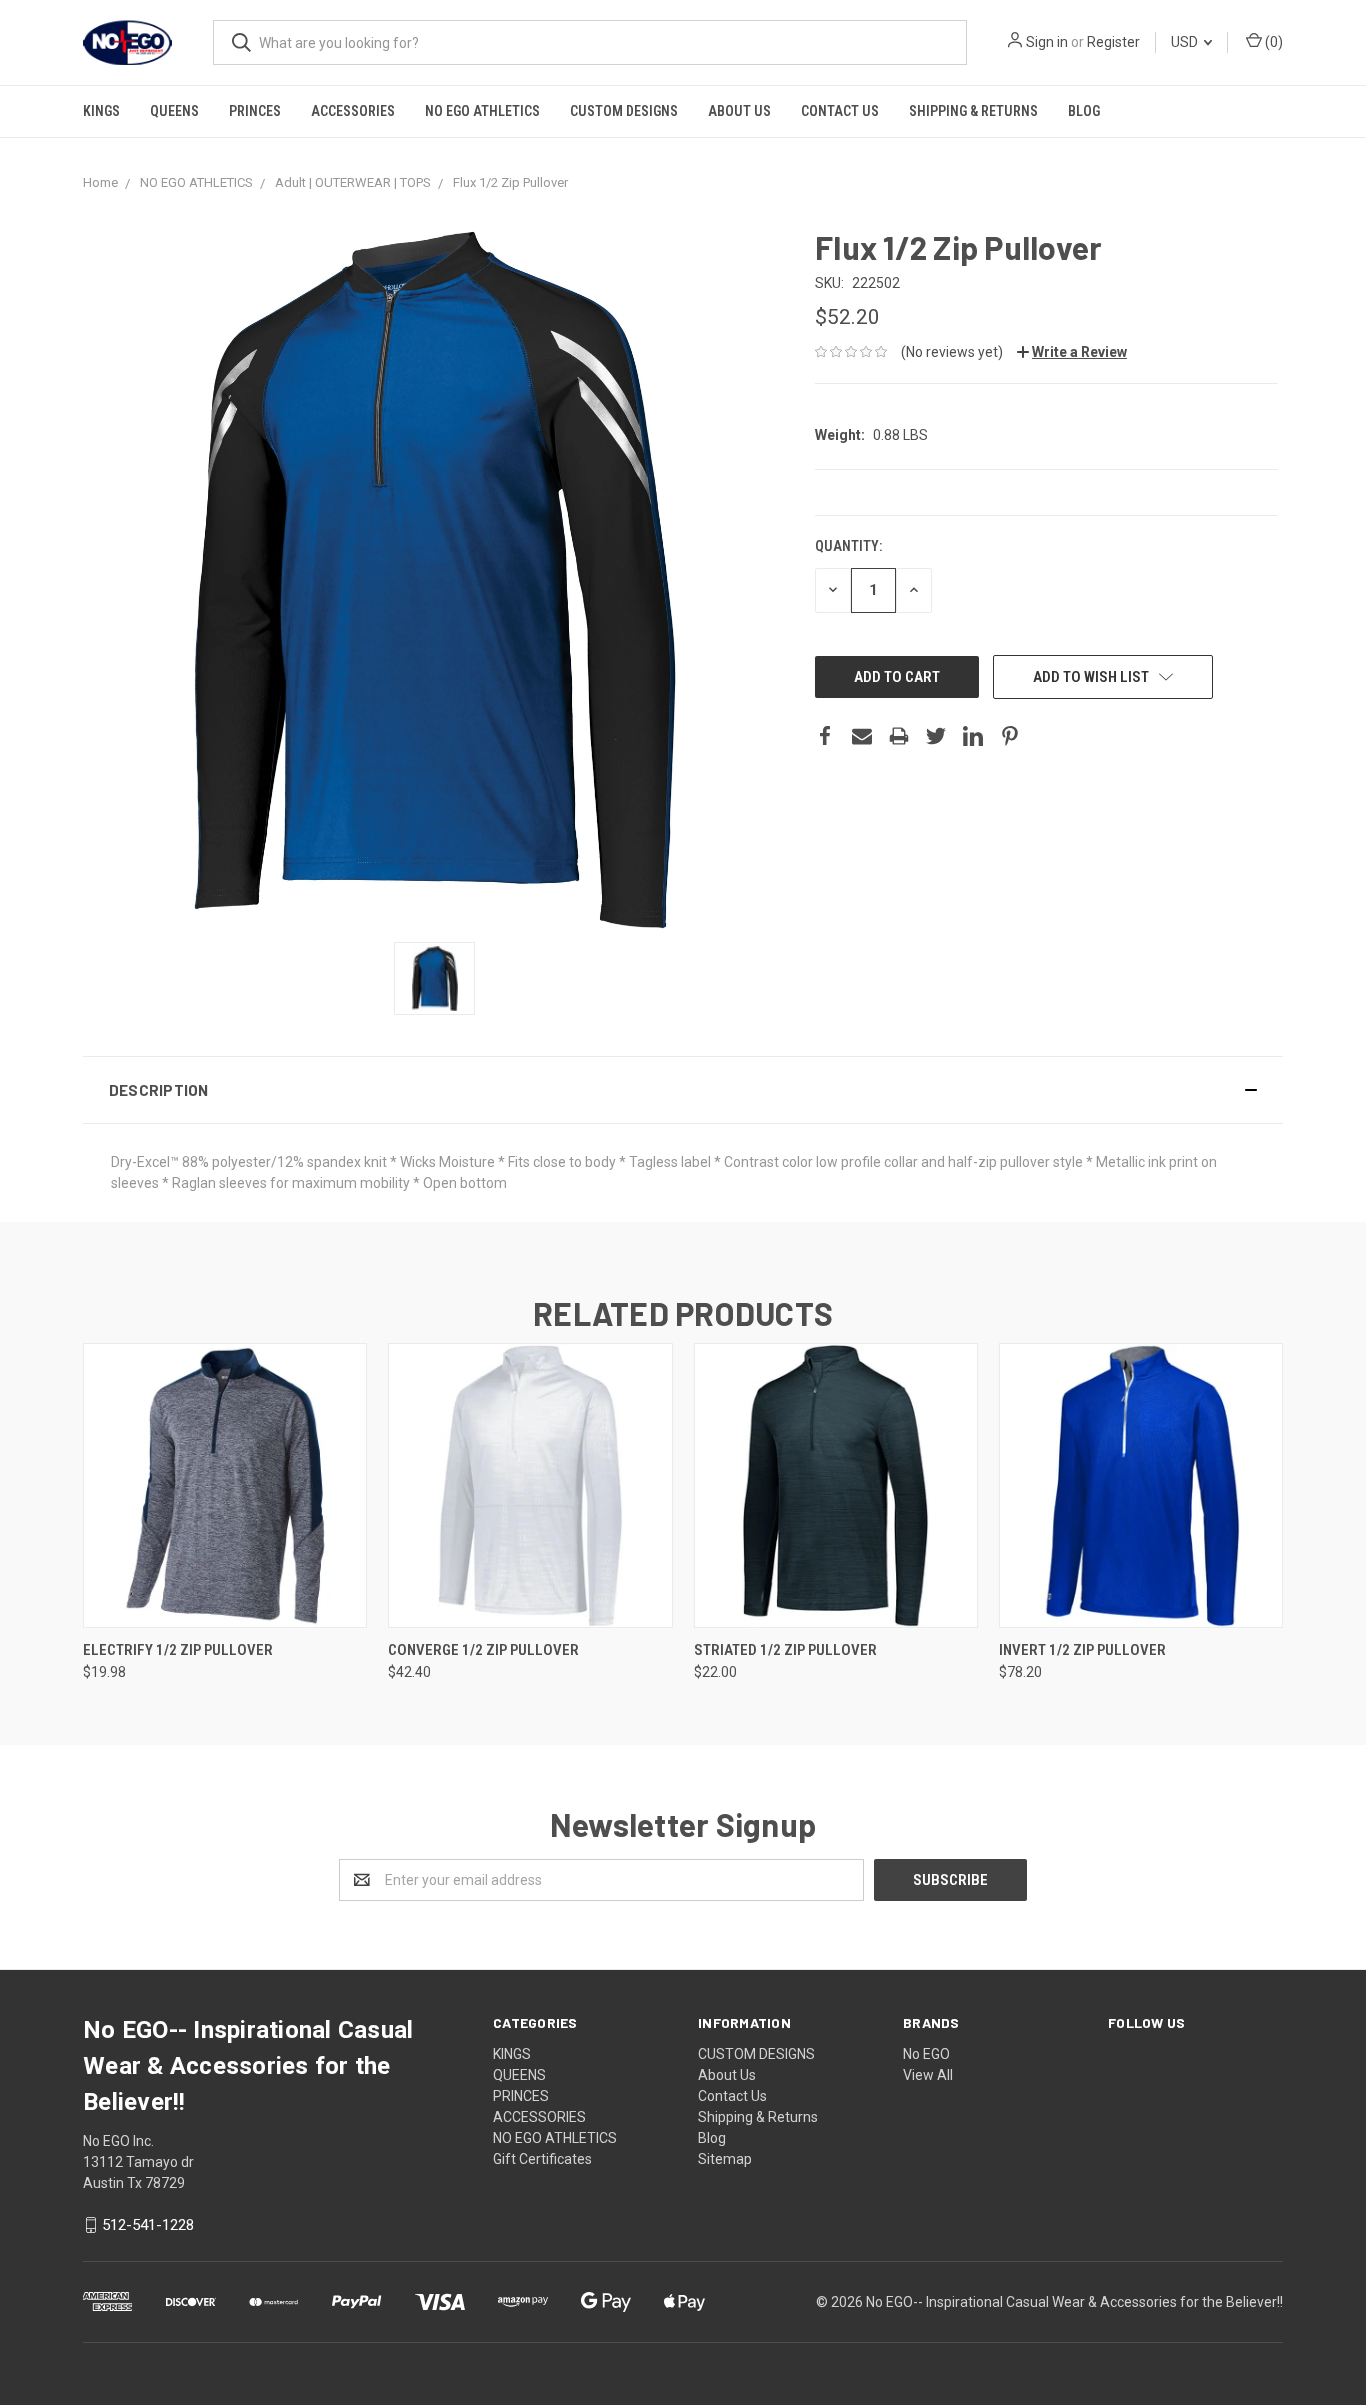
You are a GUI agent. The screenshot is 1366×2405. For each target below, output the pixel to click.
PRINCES (255, 111)
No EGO (926, 2054)
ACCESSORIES (353, 111)
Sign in (1047, 42)
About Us (739, 111)
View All (928, 2075)
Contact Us (840, 111)
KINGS (101, 111)
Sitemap (725, 2159)
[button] (683, 1090)
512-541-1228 (148, 2225)
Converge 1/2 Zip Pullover (483, 1650)
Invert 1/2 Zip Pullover (1082, 1650)
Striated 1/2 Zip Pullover (785, 1650)
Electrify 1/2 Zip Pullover (178, 1650)
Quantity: (848, 546)
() (1272, 42)
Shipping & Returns (973, 111)
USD (1186, 42)
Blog (1084, 111)
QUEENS (174, 111)
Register (1113, 42)
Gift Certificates (542, 2159)
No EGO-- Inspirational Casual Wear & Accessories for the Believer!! (1074, 2302)
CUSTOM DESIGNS (624, 111)
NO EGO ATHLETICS (482, 111)
